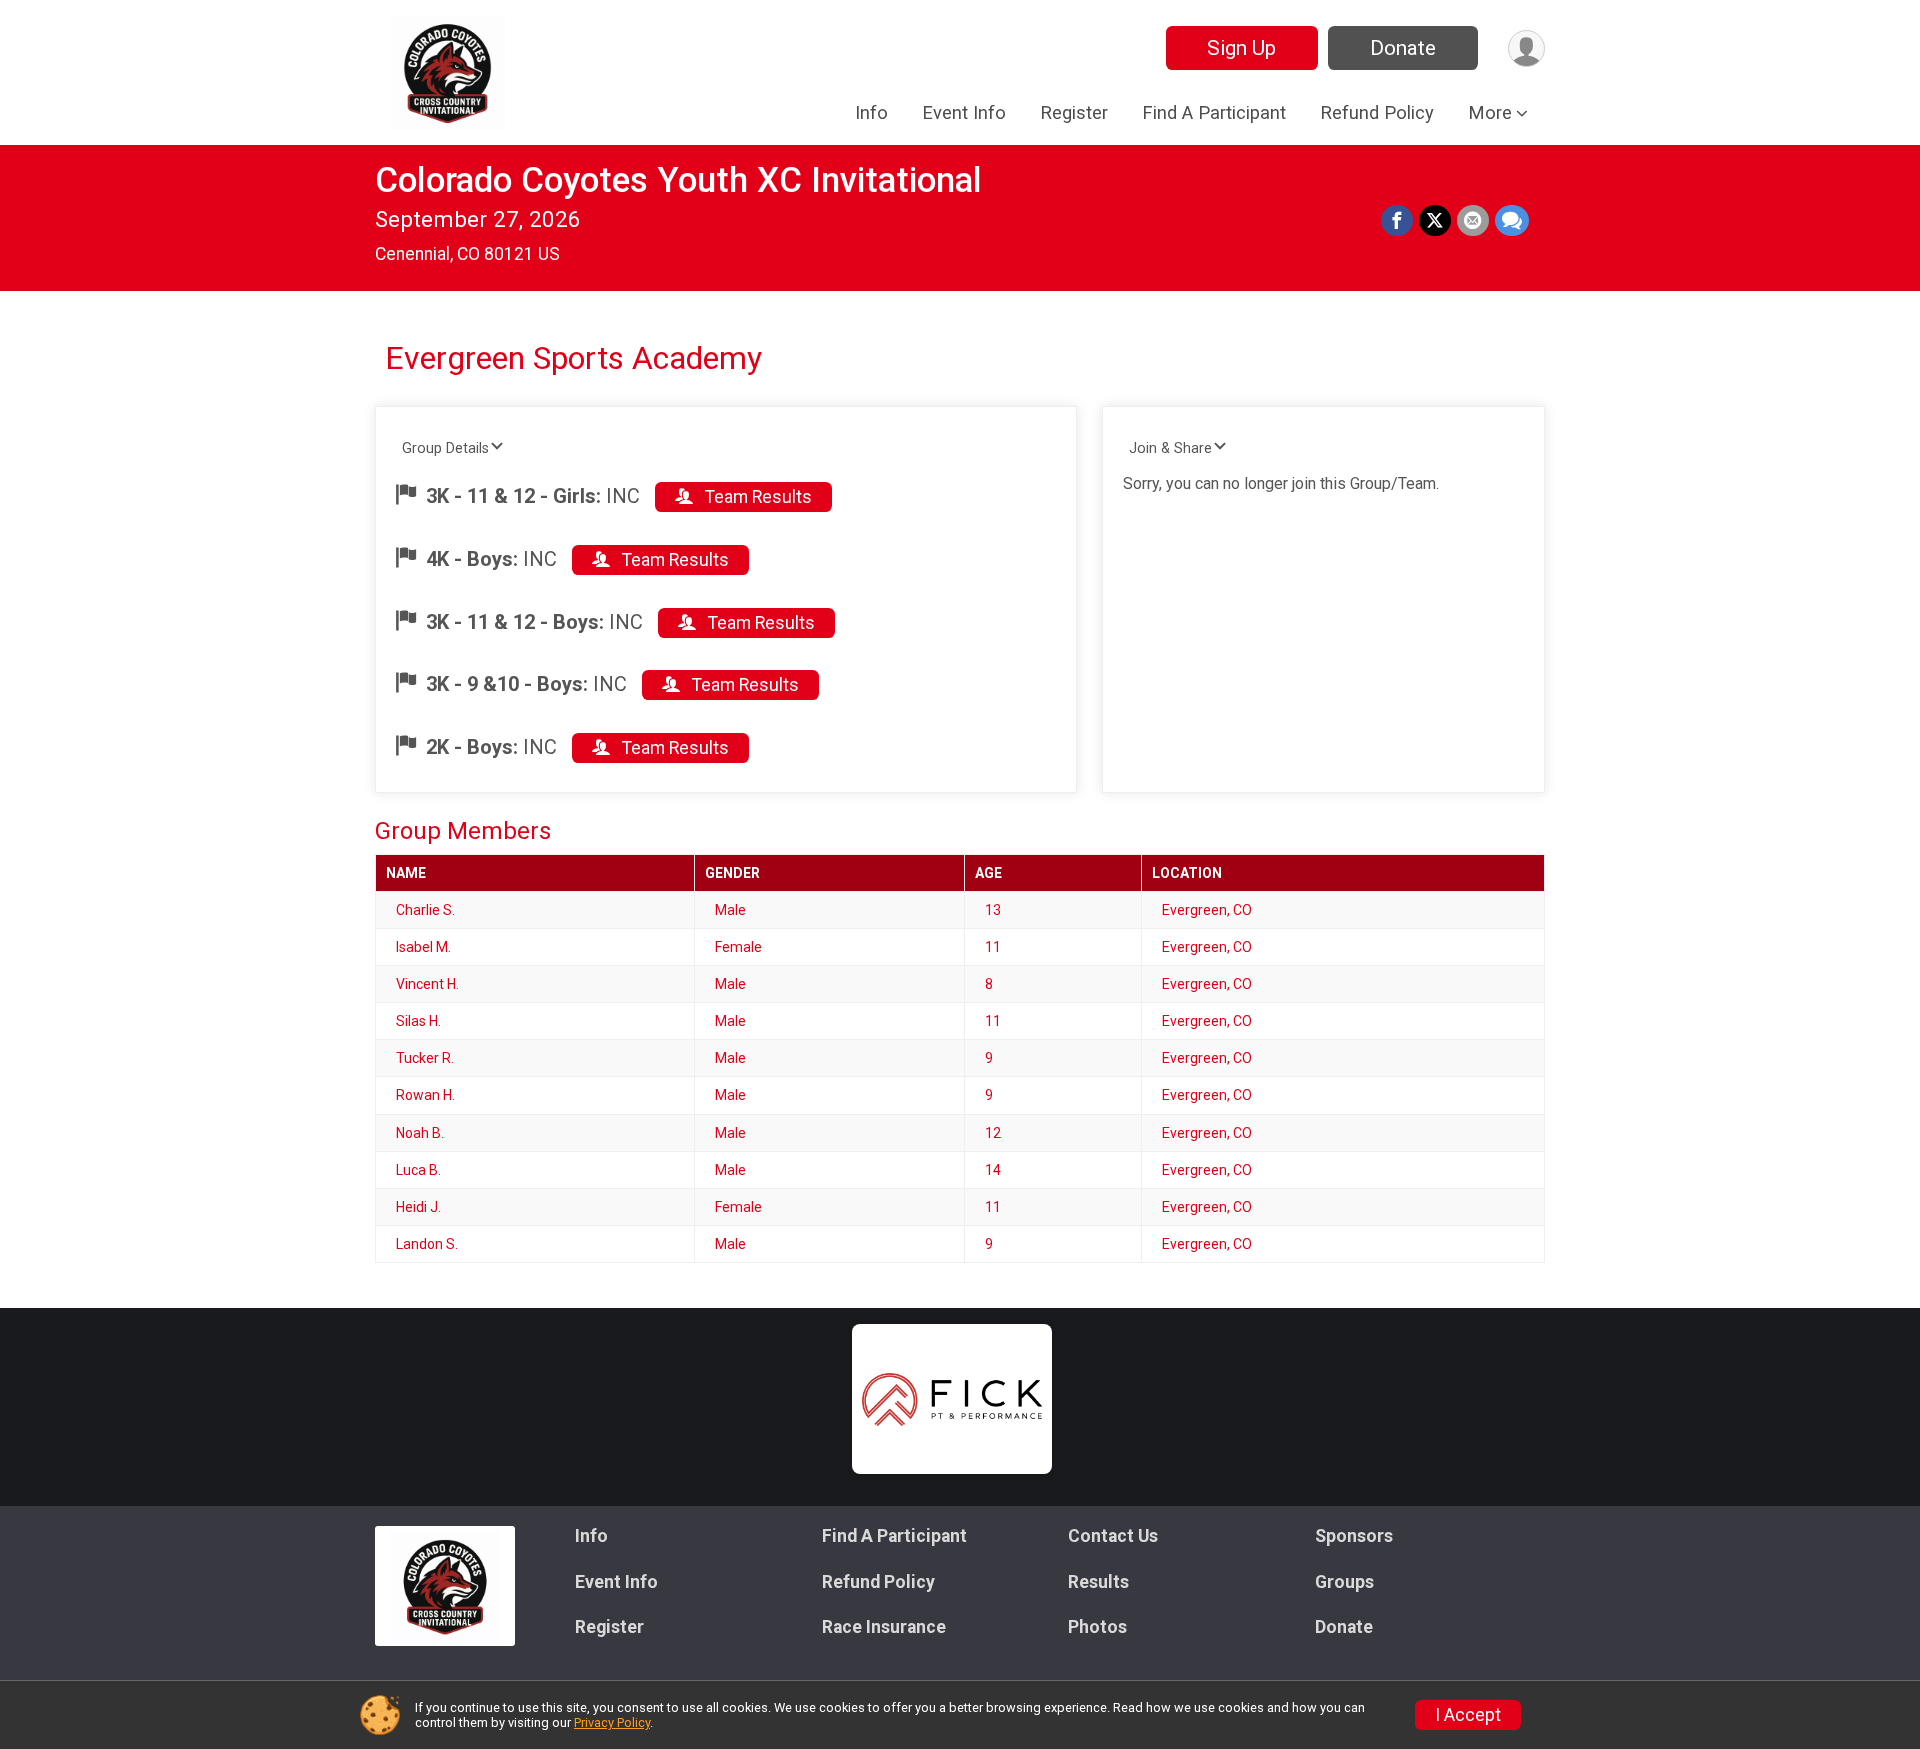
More (1490, 112)
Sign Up (1241, 48)
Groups (1344, 1582)
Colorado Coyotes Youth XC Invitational (678, 180)
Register (1074, 112)
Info (871, 112)
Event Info (964, 112)
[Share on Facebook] (1397, 221)
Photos (1097, 1627)
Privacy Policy (612, 1722)
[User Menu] (1526, 48)
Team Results (756, 497)
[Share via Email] (1473, 221)
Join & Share (1170, 448)
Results (1098, 1582)
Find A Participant (1214, 112)
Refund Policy (1377, 112)
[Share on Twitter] (1435, 221)
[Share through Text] (1512, 221)
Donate (1403, 48)
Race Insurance (884, 1627)
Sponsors (1354, 1536)
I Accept (1468, 1715)
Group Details (445, 448)
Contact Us (1113, 1536)
